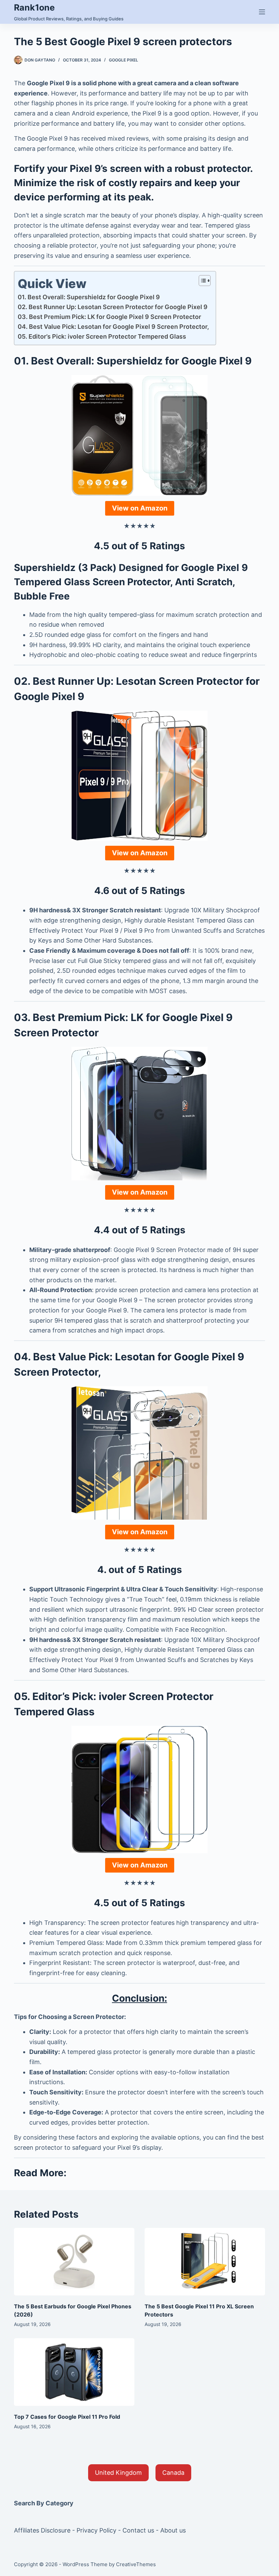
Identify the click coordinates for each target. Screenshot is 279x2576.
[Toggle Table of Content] (201, 281)
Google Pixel (124, 60)
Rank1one (34, 7)
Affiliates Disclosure (42, 2530)
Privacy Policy (96, 2530)
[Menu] (262, 12)
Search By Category (44, 2503)
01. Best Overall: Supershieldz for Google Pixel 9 (89, 297)
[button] (118, 2473)
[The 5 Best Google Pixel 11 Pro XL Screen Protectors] (205, 2262)
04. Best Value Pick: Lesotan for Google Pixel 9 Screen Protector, (113, 327)
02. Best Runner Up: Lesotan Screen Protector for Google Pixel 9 (113, 307)
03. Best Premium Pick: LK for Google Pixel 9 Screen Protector (109, 317)
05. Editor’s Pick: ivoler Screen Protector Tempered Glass (102, 336)
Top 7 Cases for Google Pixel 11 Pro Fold (67, 2417)
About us (173, 2530)
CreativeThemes (136, 2564)
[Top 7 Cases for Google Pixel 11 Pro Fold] (74, 2372)
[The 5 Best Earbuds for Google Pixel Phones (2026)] (74, 2262)
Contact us (138, 2530)
